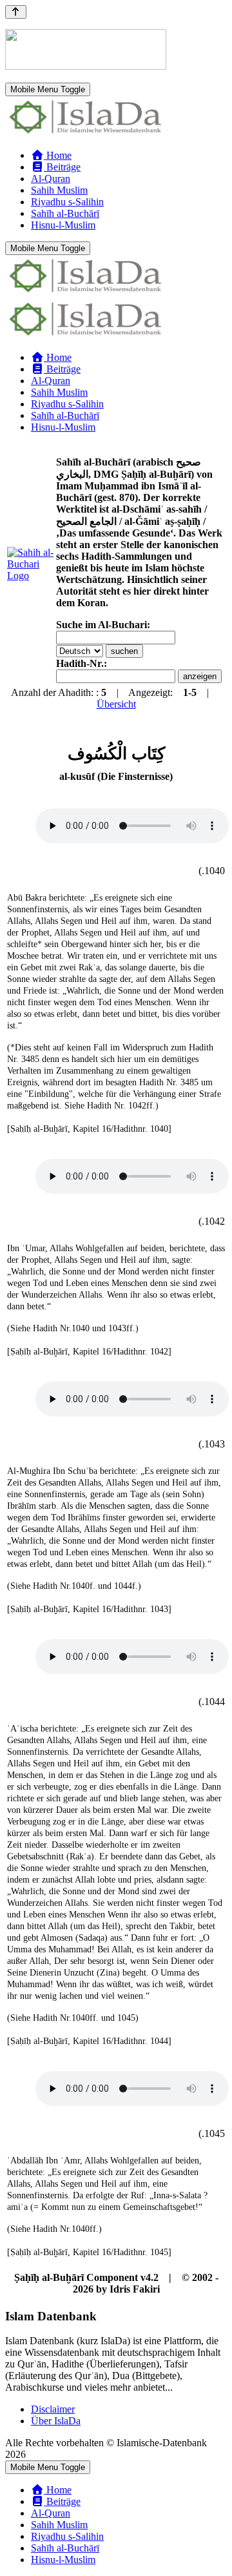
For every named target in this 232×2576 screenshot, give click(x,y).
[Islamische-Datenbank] (86, 133)
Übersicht (116, 704)
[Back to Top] (16, 12)
